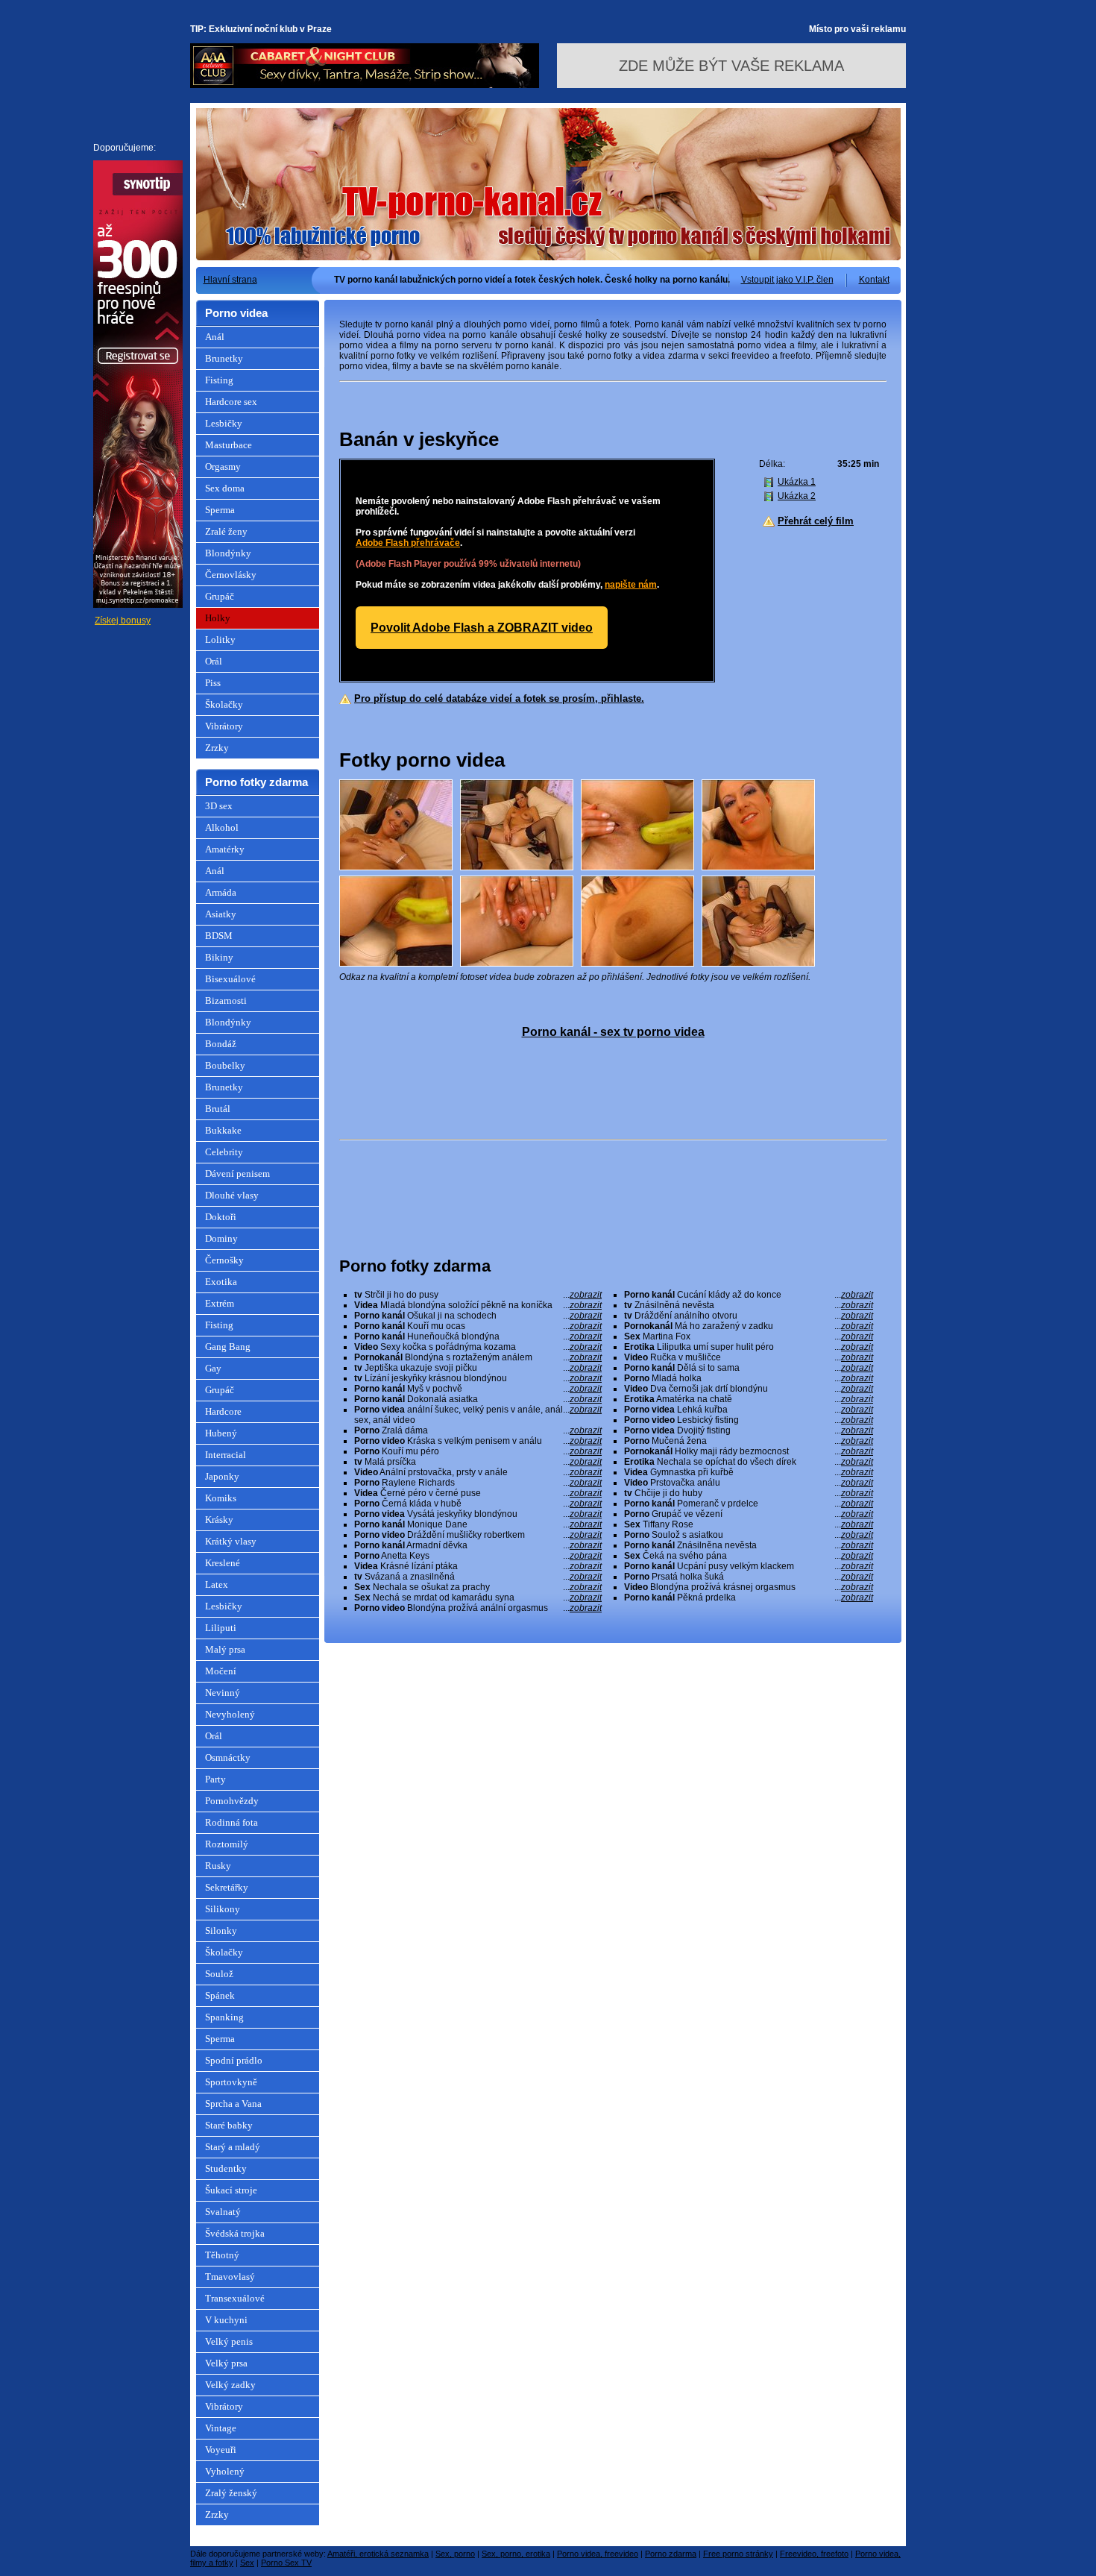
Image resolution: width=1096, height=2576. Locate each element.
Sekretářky (227, 1887)
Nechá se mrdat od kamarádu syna (478, 1598)
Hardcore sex (231, 402)
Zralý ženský (231, 2493)
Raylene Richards (478, 1483)
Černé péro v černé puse (478, 1493)
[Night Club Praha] (365, 85)
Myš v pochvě (478, 1389)
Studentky (226, 2168)
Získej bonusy (123, 621)
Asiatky (221, 914)
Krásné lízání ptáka (478, 1566)
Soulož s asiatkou (749, 1535)
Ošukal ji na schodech (478, 1316)
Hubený (221, 1433)
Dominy (221, 1238)
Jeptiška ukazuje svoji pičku (478, 1368)
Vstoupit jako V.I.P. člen (787, 280)
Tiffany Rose (749, 1524)
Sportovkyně (231, 2082)
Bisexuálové (230, 979)
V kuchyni (226, 2320)
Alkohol (222, 827)
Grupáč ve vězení (749, 1514)
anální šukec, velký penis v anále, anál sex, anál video (478, 1415)
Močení (221, 1671)
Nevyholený (230, 1714)
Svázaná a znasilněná (478, 1577)
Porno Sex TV (286, 2563)
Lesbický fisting (749, 1420)
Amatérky (225, 849)
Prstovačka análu (749, 1483)
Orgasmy (223, 466)
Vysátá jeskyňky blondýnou (478, 1514)
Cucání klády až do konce (749, 1295)
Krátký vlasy (231, 1541)
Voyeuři (221, 2450)
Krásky (219, 1520)
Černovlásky (231, 575)
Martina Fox (749, 1336)
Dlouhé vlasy (232, 1195)
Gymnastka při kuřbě (749, 1472)
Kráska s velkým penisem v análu (478, 1441)
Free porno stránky (738, 2554)
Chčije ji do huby (749, 1493)
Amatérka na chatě (749, 1399)
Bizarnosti (226, 1000)
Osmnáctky (228, 1757)
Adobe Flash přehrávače (408, 543)
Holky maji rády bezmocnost (749, 1451)
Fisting (219, 380)
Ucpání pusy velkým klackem (749, 1566)
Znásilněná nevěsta (749, 1305)
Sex (247, 2563)
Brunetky (224, 358)
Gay (213, 1368)
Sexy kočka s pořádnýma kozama (478, 1347)
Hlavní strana (230, 280)
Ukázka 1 (797, 482)
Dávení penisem (237, 1174)
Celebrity (224, 1152)
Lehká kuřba (749, 1410)
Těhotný (222, 2255)
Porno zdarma (671, 2554)
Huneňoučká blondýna (478, 1336)
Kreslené (223, 1563)
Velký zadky (230, 2385)
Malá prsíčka (478, 1462)
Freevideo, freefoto (814, 2554)
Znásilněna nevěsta (749, 1545)
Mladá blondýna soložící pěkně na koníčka (478, 1305)
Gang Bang (228, 1347)
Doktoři (221, 1217)
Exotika (221, 1282)
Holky (218, 618)
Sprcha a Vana (233, 2104)
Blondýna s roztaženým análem (478, 1357)
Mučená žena (749, 1441)
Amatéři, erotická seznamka (378, 2554)
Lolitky (220, 640)
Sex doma (225, 488)
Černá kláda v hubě (478, 1504)
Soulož (219, 1974)
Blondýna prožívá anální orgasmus (478, 1608)
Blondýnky (228, 553)
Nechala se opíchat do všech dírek (749, 1462)
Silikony (223, 1909)
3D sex (219, 806)
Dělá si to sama (749, 1368)
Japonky (222, 1476)
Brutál (218, 1109)
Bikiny (219, 957)
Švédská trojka (235, 2233)
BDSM (219, 936)
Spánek (220, 1995)
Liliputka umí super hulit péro (749, 1347)
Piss (213, 683)
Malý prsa (225, 1649)
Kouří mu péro (478, 1451)
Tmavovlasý (230, 2277)
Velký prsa (226, 2363)
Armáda (221, 892)
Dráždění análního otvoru (749, 1316)
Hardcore (223, 1411)
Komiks (221, 1498)
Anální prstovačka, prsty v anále (478, 1472)
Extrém (220, 1303)
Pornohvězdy (232, 1801)
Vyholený (225, 2471)
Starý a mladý (233, 2147)
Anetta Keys (478, 1556)
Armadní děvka (478, 1545)
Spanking (224, 2017)
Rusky (218, 1866)
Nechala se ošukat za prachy (478, 1587)
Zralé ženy (226, 531)
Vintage (221, 2428)
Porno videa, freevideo (598, 2554)
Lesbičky (224, 423)
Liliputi (221, 1628)
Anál (215, 337)
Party (215, 1779)
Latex (217, 1584)
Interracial (226, 1455)
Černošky (224, 1260)
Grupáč (220, 596)
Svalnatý (223, 2212)
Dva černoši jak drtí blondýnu (749, 1389)
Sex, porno (455, 2554)
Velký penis (229, 2341)
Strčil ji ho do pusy (478, 1295)
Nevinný (223, 1693)
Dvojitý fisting (749, 1430)
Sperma (220, 510)
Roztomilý (227, 1844)
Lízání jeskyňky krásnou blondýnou (478, 1378)
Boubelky (225, 1065)
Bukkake (223, 1130)
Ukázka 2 (797, 496)
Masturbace (229, 445)
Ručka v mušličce (749, 1357)
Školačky (224, 704)
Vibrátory (224, 726)
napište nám (631, 585)
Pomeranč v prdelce (749, 1504)
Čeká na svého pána (749, 1556)
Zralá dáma (478, 1430)
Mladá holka (749, 1378)
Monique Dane (478, 1524)
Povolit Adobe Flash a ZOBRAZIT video (482, 628)
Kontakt (874, 280)
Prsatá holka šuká (749, 1577)
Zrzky (217, 748)
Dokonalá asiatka (478, 1399)
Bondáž (221, 1044)
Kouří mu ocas (478, 1326)
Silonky (221, 1931)
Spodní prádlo (234, 2060)
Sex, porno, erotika (516, 2554)
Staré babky (229, 2125)
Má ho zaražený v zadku (749, 1326)
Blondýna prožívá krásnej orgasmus (749, 1587)
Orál (214, 661)
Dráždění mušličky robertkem (478, 1535)
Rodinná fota (232, 1822)
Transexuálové (235, 2298)
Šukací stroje (231, 2190)
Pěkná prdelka (749, 1598)
